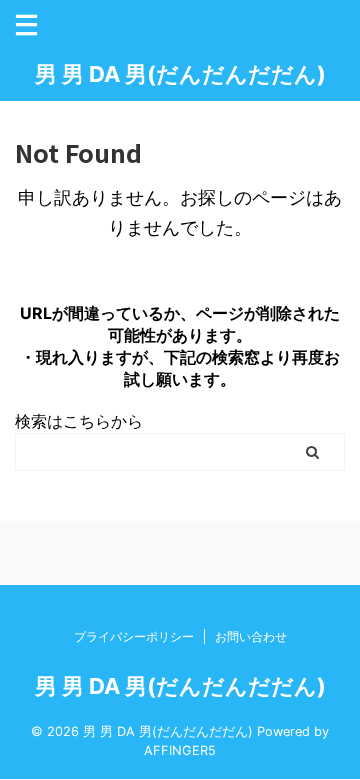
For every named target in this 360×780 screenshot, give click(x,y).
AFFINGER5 (180, 750)
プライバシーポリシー (134, 636)
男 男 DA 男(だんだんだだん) (180, 74)
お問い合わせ (251, 636)
